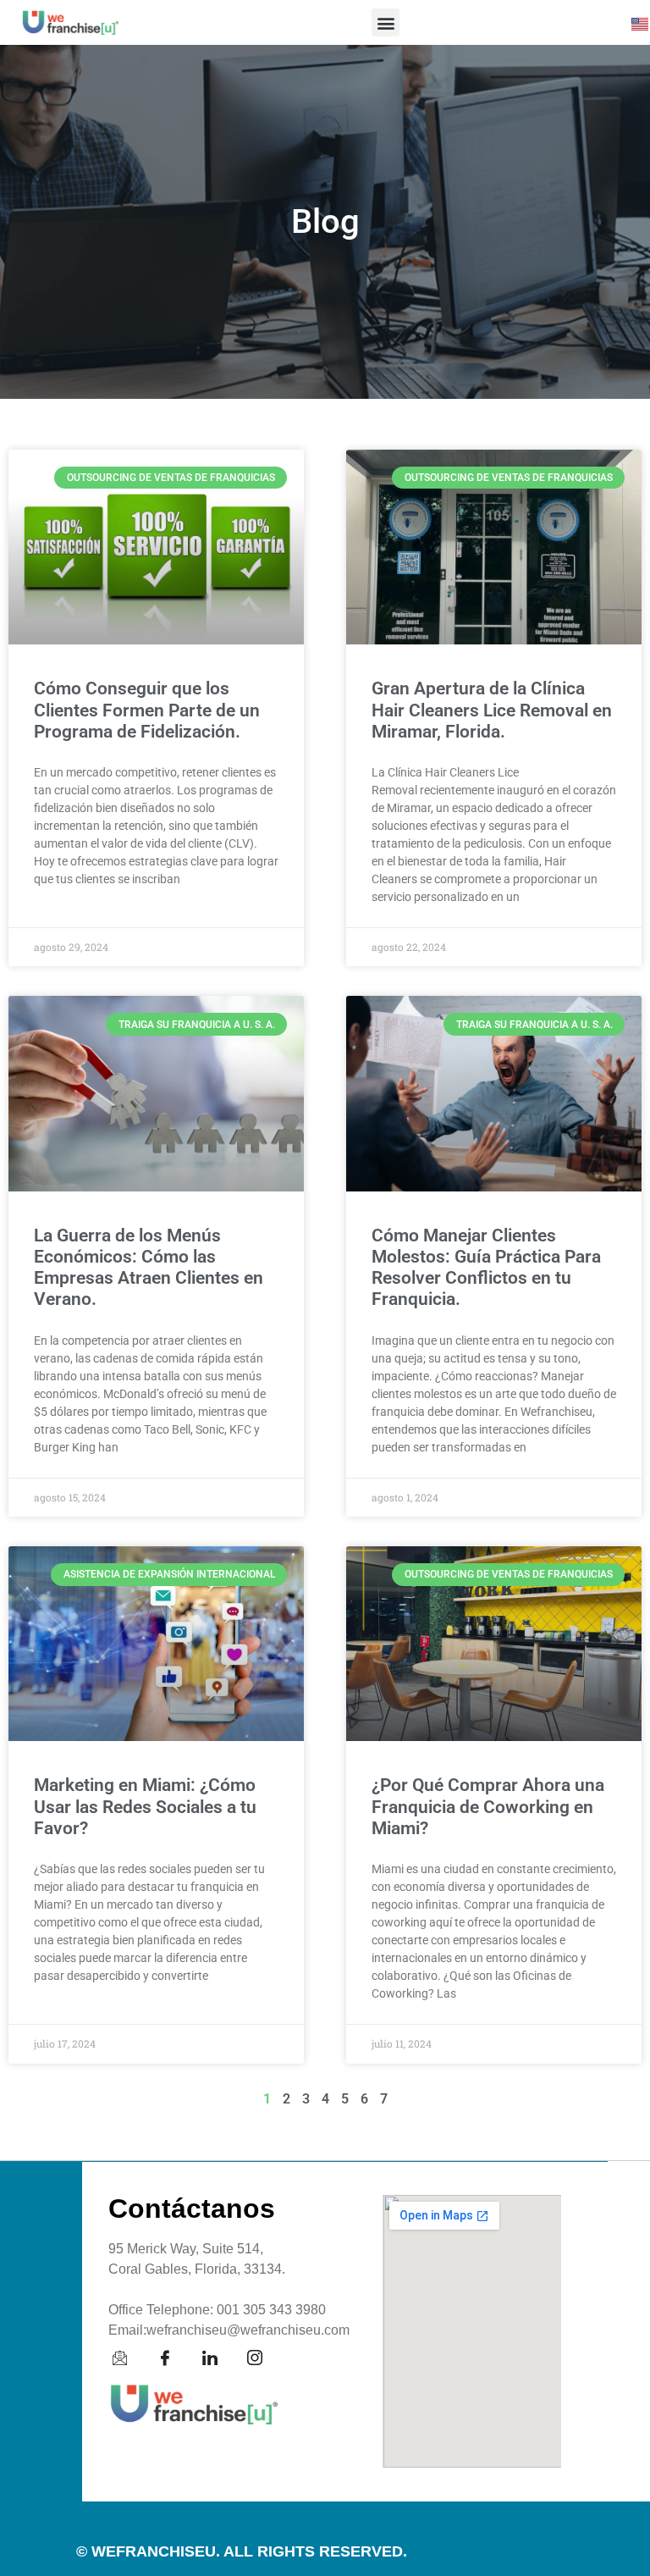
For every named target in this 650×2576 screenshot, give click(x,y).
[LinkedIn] (218, 2358)
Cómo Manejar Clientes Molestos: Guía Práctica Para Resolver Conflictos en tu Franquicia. (486, 1268)
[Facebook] (174, 2358)
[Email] (129, 2358)
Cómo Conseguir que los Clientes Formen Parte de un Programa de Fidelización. (147, 710)
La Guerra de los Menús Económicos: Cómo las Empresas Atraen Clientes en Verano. (149, 1268)
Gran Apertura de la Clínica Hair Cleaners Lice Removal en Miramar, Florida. (492, 710)
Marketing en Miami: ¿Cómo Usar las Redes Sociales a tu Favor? (145, 1806)
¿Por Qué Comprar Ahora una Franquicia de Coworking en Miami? (488, 1806)
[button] (386, 22)
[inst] (263, 2358)
